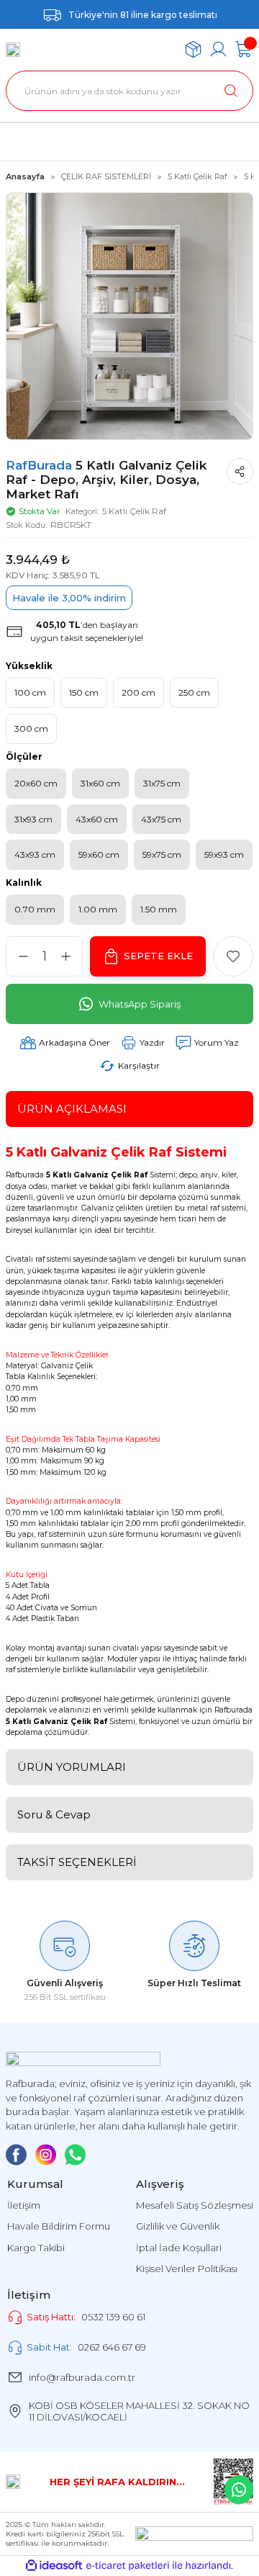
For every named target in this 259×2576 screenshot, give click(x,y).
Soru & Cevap (54, 1814)
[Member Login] (218, 49)
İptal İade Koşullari (179, 2248)
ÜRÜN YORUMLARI (72, 1767)
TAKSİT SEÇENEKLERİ (77, 1862)
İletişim (24, 2205)
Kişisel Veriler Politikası (187, 2268)
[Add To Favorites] (233, 956)
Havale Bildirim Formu (59, 2226)
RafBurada (41, 465)
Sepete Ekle (158, 956)
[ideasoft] (54, 2566)
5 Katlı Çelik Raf (134, 511)
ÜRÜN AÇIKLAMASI (72, 1109)
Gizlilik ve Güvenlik (178, 2226)
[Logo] (13, 50)
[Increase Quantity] (65, 956)
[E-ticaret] (128, 2566)
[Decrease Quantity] (23, 956)
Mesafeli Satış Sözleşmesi (195, 2205)
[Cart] (244, 49)
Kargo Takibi (36, 2248)
